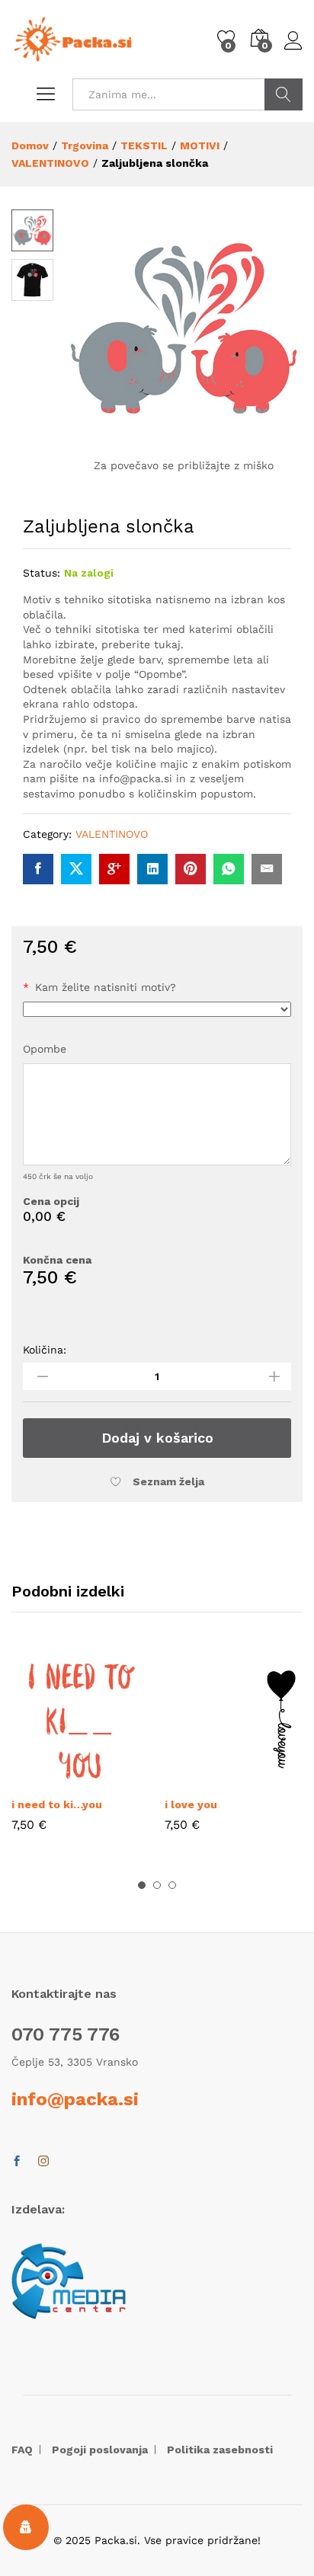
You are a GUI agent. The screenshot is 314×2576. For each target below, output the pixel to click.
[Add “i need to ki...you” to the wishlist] (116, 1779)
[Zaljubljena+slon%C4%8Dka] (76, 869)
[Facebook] (17, 2162)
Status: (42, 573)
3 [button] (172, 1885)
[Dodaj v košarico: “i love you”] (199, 1779)
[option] (80, 1752)
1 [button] (142, 1885)
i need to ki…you (57, 1804)
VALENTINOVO (112, 834)
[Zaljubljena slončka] (38, 869)
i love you (191, 1804)
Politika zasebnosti (220, 2450)
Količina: (45, 1350)
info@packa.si (75, 2099)
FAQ (22, 2450)
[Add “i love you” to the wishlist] (269, 1779)
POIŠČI (284, 94)
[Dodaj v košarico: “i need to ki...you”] (46, 1779)
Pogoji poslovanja (100, 2450)
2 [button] (157, 1885)
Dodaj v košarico (157, 1438)
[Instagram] (43, 2162)
